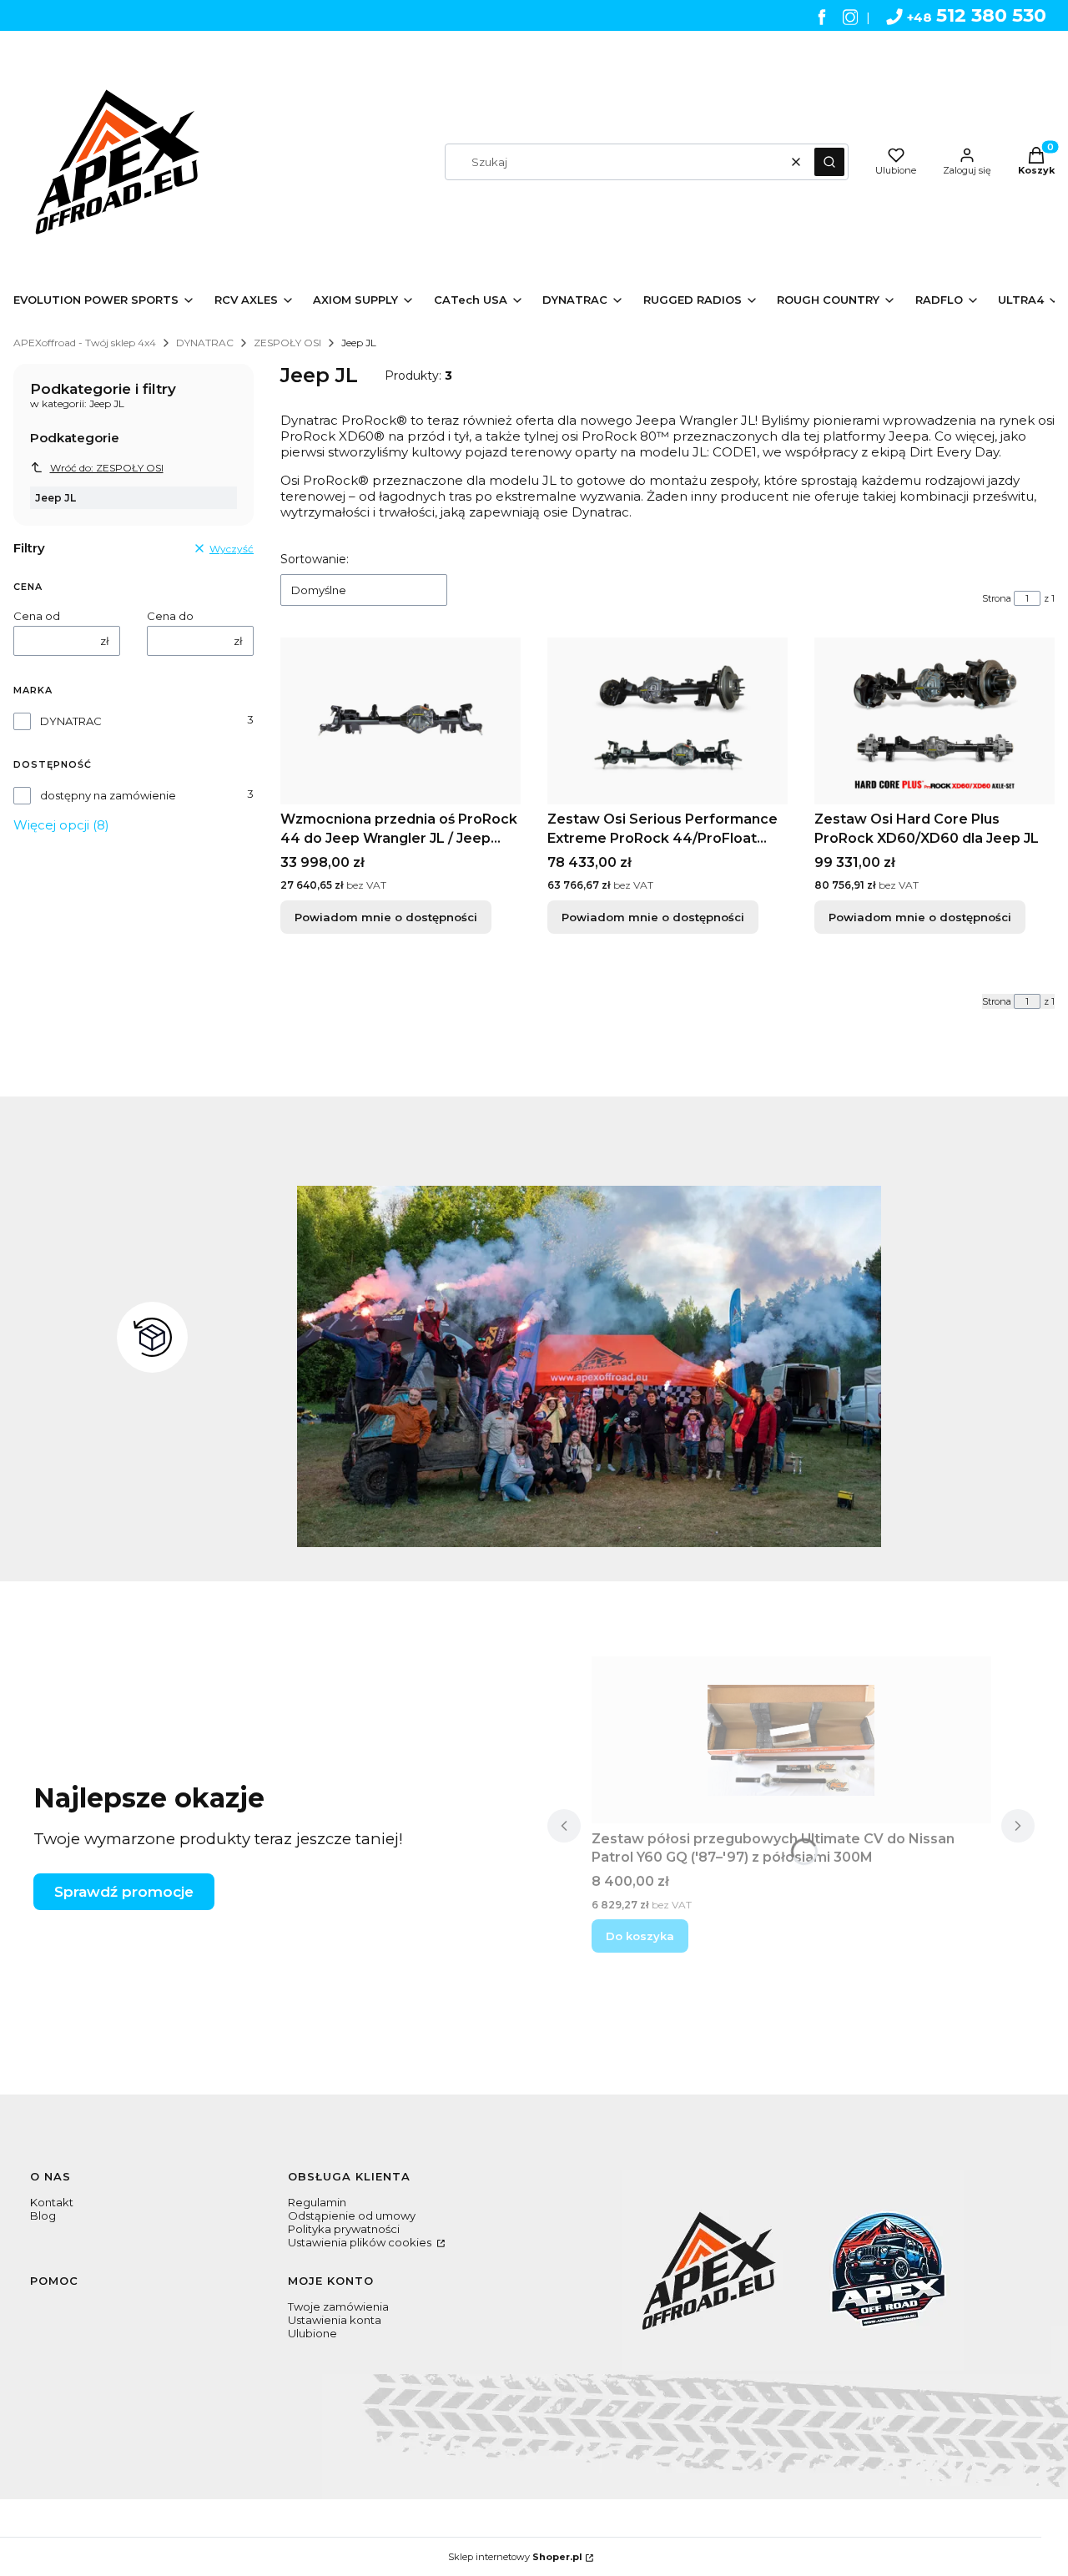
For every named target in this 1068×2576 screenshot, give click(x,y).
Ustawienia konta (335, 2320)
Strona (997, 598)
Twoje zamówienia (338, 2306)
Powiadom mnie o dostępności (386, 917)
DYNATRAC (205, 343)
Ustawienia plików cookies (361, 2242)
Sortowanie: (315, 559)
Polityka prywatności (344, 2229)
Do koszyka (640, 1936)
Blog (43, 2216)
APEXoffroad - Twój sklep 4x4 (85, 343)
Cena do (170, 616)
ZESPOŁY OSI (287, 343)
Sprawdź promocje (124, 1892)
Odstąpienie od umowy (352, 2216)
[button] (829, 162)
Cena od (37, 616)
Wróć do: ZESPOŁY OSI (107, 468)
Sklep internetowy (515, 2557)
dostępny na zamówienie (108, 795)
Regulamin (317, 2202)
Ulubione (312, 2333)
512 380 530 (977, 15)
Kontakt (52, 2202)
